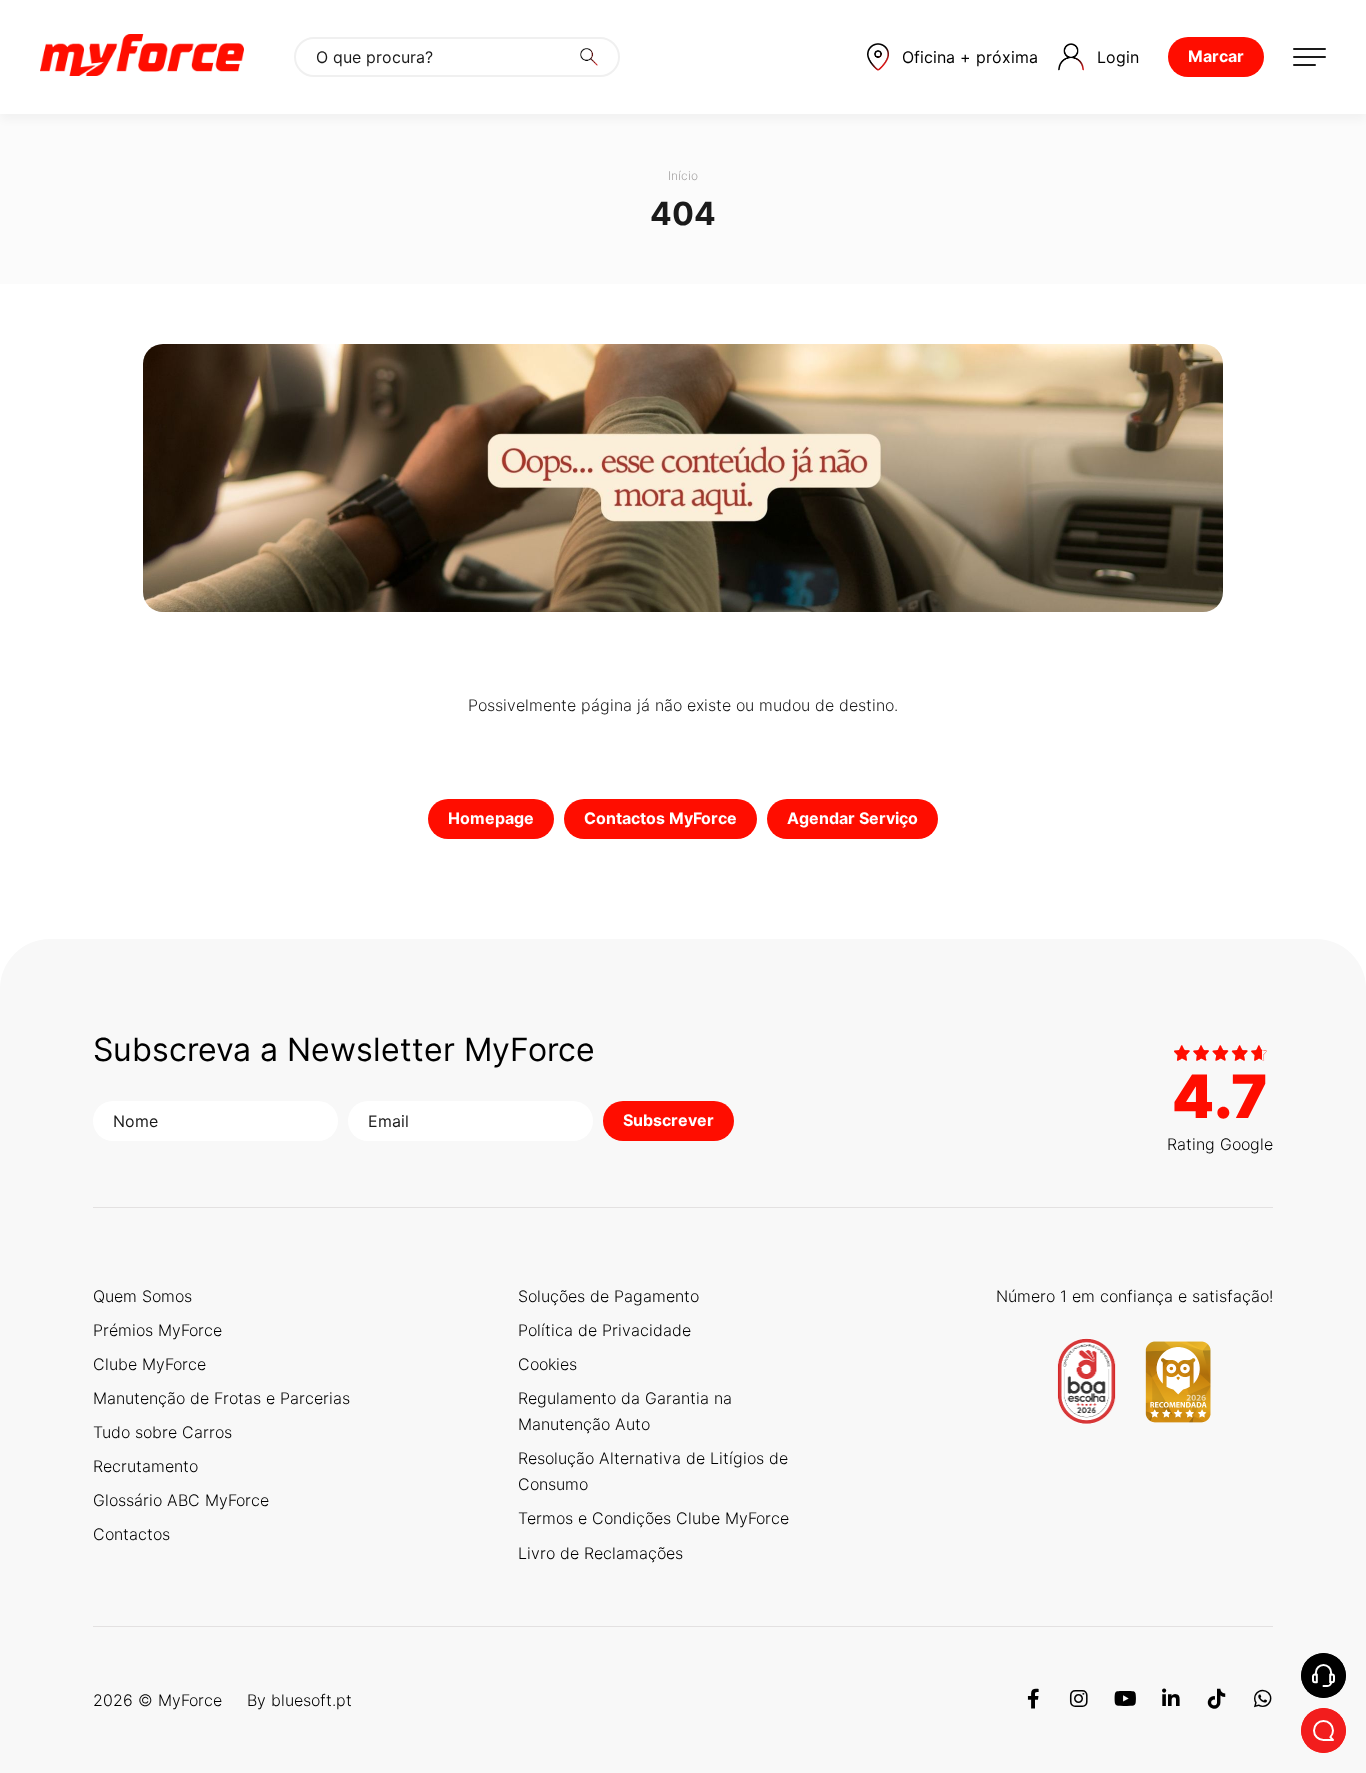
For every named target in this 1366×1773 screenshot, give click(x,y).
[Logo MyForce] (142, 57)
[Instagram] (1079, 1700)
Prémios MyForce (157, 1330)
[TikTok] (1217, 1700)
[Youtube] (1125, 1700)
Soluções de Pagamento (608, 1296)
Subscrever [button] (668, 1120)
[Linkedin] (1171, 1700)
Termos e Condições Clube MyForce (653, 1518)
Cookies (547, 1364)
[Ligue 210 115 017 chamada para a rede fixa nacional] (1323, 1675)
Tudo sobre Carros (162, 1432)
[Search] (589, 57)
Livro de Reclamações (600, 1553)
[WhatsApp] (1263, 1700)
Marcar (1216, 56)
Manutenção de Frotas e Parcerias (221, 1398)
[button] (952, 57)
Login (1118, 57)
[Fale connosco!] (1323, 1730)
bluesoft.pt (311, 1700)
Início (683, 175)
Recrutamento (145, 1466)
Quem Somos (142, 1296)
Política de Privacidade (604, 1330)
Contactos (131, 1534)
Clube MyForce (149, 1364)
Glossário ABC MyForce (181, 1500)
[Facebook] (1033, 1700)
